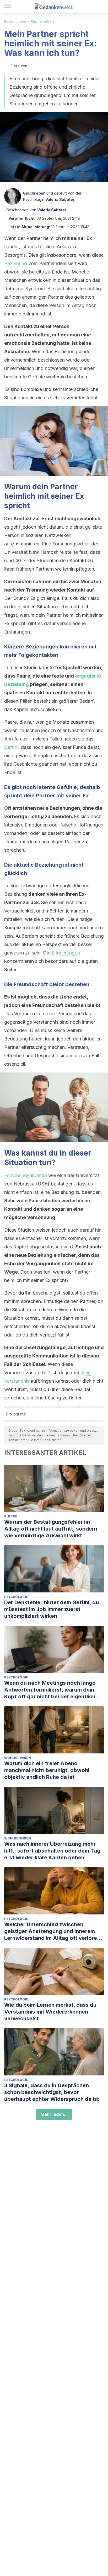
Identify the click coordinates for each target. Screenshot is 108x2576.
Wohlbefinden (18, 1758)
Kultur (11, 1516)
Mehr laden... (54, 2114)
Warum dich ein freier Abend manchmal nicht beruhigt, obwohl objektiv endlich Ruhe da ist (47, 1770)
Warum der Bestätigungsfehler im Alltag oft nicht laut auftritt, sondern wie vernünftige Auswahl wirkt (51, 1529)
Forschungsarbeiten (26, 1175)
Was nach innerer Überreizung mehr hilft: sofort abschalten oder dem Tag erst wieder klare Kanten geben (52, 1851)
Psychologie (16, 1597)
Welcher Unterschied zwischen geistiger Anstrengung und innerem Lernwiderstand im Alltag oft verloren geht (52, 1931)
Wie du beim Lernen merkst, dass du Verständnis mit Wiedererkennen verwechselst (50, 2012)
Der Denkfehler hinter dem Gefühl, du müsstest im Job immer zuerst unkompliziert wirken (52, 1609)
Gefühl (11, 747)
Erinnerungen (66, 953)
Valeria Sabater (60, 199)
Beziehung (16, 263)
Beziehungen (15, 21)
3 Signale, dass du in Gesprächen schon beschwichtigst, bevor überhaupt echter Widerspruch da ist (52, 2092)
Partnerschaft (42, 21)
